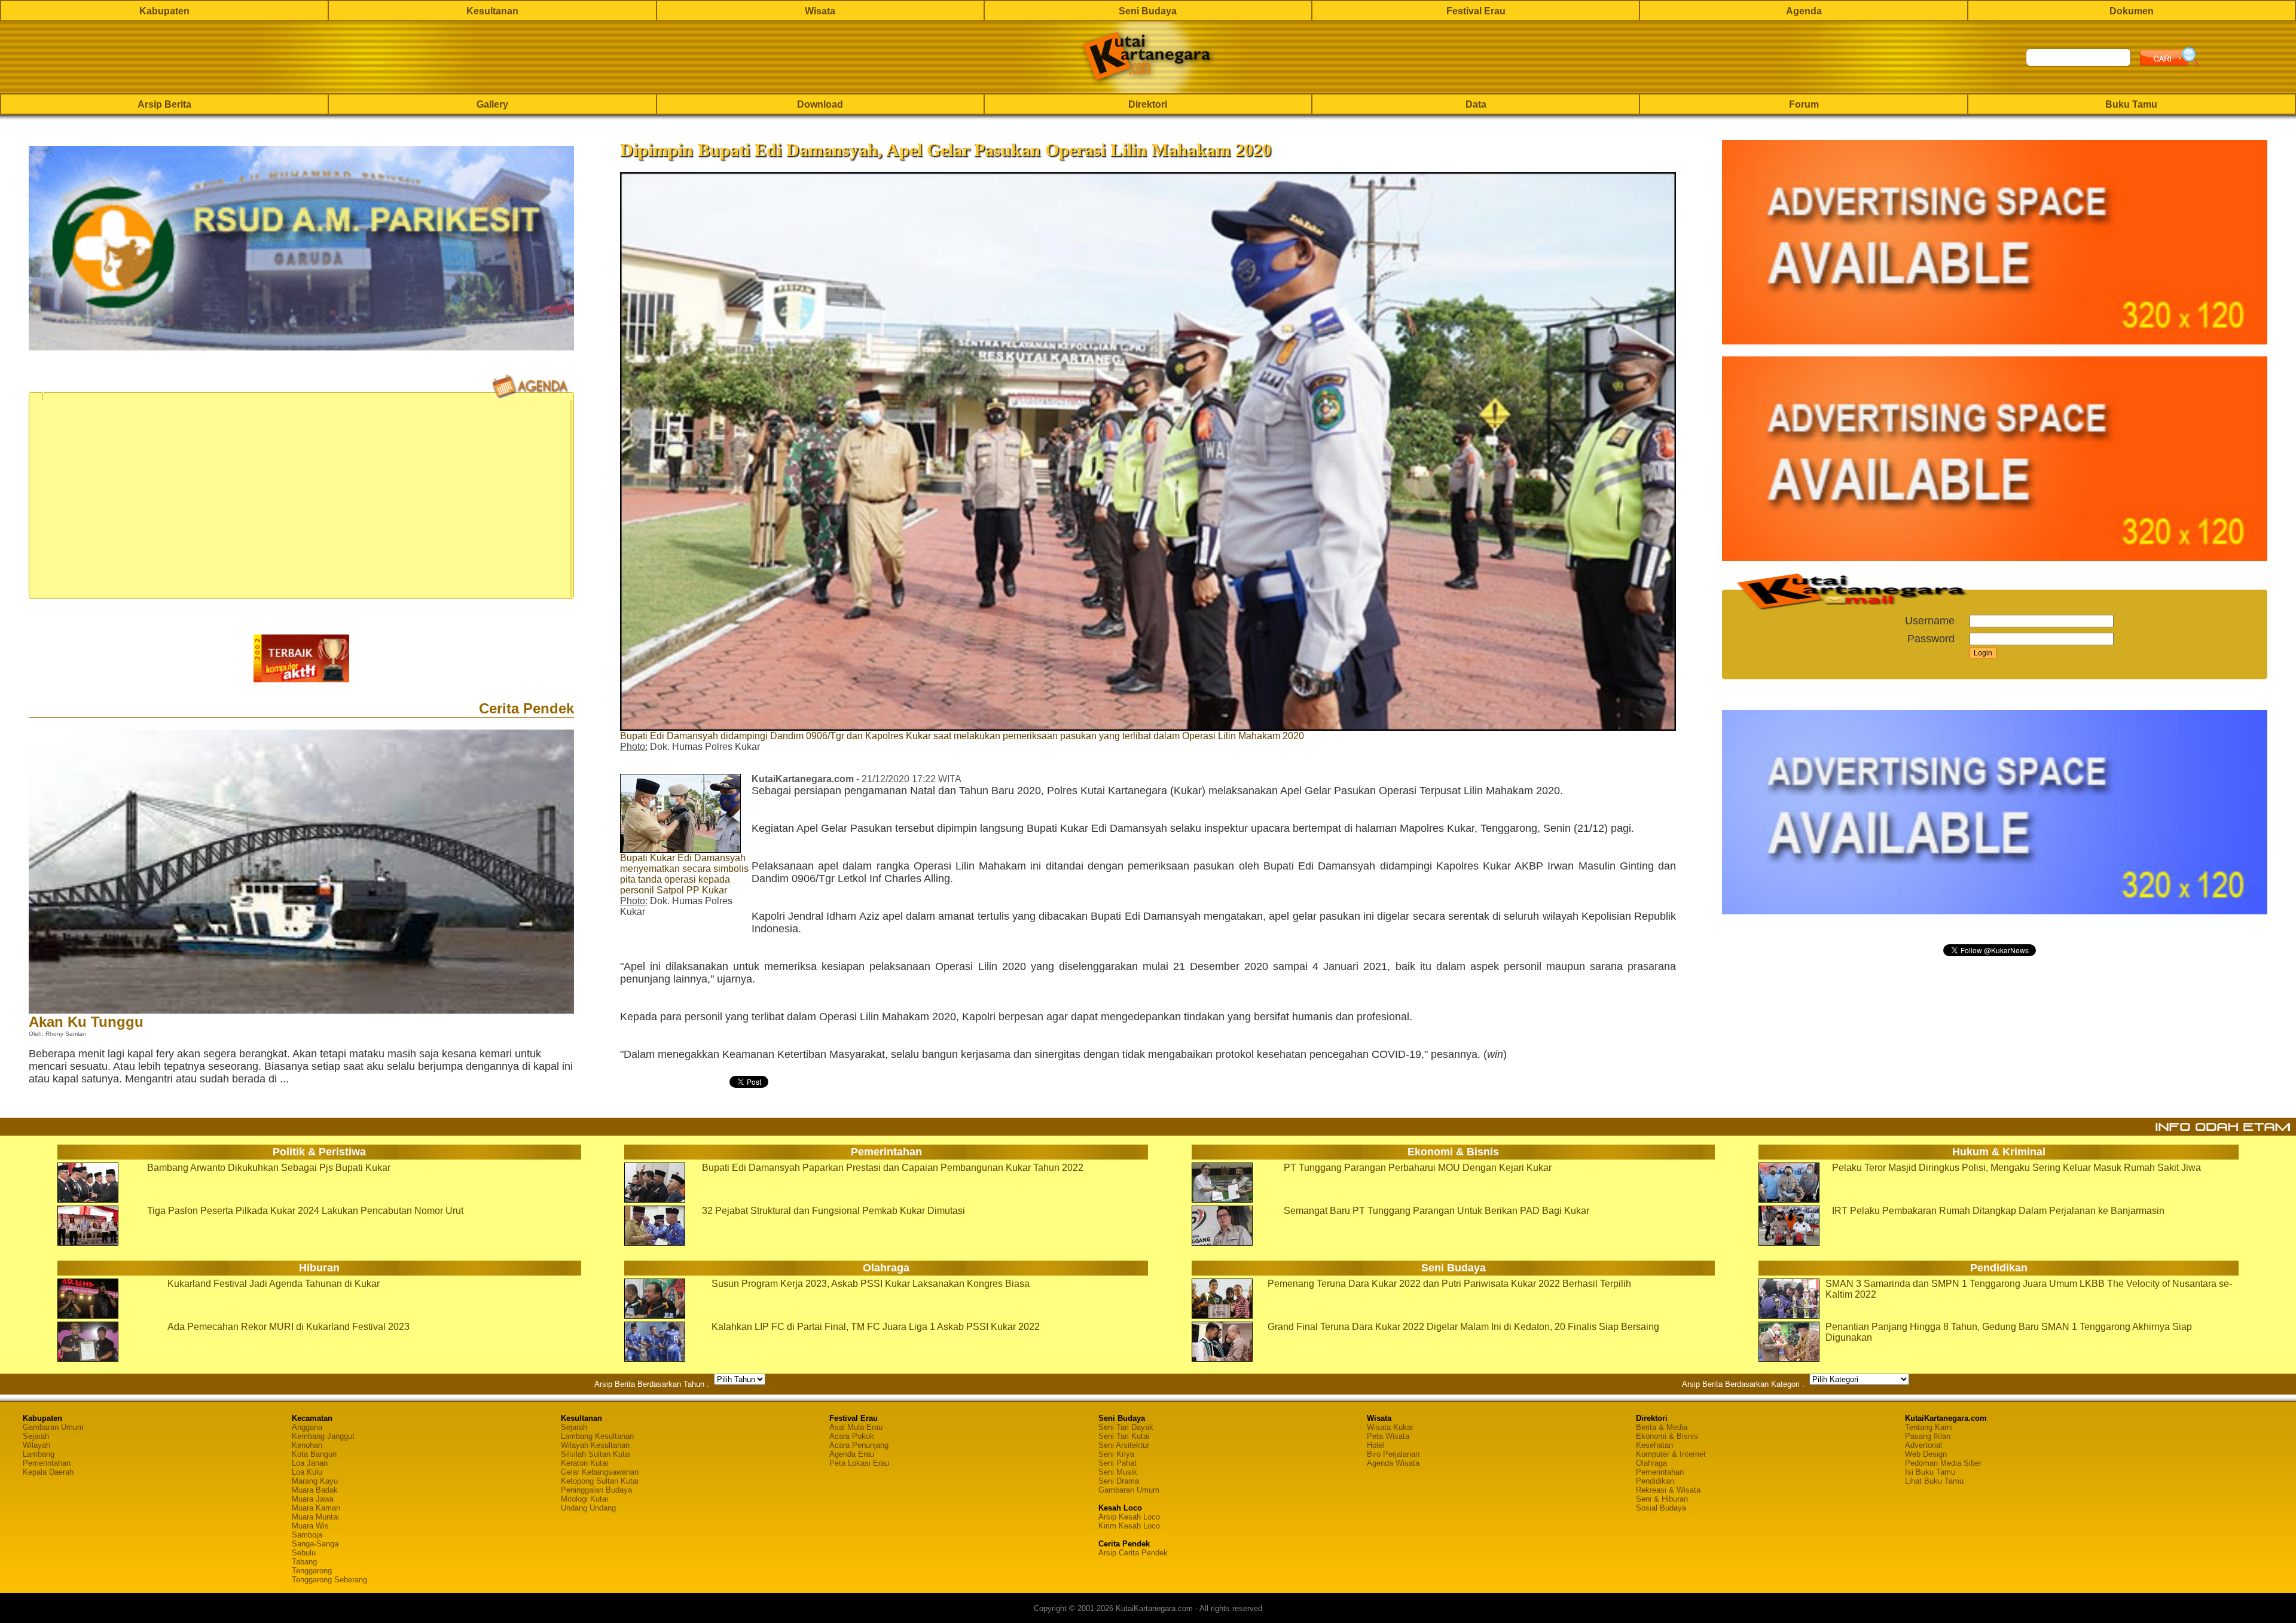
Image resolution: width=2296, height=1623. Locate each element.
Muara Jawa (313, 1499)
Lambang (39, 1454)
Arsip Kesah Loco (1129, 1517)
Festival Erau (1476, 11)
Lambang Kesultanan (597, 1436)
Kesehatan (1654, 1445)
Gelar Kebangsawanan (600, 1472)
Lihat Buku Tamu (1934, 1481)
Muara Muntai (315, 1517)
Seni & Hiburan (1662, 1499)
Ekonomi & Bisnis (1667, 1436)
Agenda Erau (852, 1454)
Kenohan (307, 1445)
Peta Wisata (1388, 1436)
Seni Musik (1118, 1472)
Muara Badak (315, 1490)
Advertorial (1923, 1445)
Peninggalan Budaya (596, 1490)
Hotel (1376, 1445)
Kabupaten (164, 11)
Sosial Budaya (1661, 1508)
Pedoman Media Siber (1943, 1463)
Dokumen (2132, 11)
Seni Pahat (1118, 1463)
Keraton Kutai (584, 1463)
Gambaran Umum (53, 1427)
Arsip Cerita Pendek (1133, 1553)
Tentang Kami (1929, 1427)
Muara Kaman (316, 1508)
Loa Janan (310, 1463)
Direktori (1148, 104)
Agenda (1804, 11)
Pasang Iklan (1928, 1436)
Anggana (307, 1427)
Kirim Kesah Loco (1129, 1526)
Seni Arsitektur (1124, 1445)
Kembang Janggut (323, 1436)
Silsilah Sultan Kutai (596, 1454)
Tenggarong (312, 1571)
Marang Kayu (315, 1481)
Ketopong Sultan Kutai (600, 1481)
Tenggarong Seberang (329, 1580)
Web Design (1926, 1454)
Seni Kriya (1116, 1454)
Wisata (820, 11)
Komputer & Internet (1671, 1454)
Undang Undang (588, 1508)
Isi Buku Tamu (1930, 1472)
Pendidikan (1655, 1481)
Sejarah (36, 1436)
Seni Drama (1119, 1481)
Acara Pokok (852, 1436)
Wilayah (36, 1445)
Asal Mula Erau (856, 1427)
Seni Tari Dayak (1126, 1427)
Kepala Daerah (48, 1472)
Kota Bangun (314, 1454)
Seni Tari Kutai (1124, 1436)
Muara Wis (310, 1526)
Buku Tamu (2131, 104)
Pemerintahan (47, 1463)
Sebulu (304, 1553)
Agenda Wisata (1393, 1463)
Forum (1804, 104)
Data (1476, 104)
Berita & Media (1662, 1427)
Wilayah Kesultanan (595, 1445)
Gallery (492, 104)
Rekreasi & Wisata (1668, 1490)
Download (820, 104)
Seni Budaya (1148, 11)
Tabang (304, 1562)
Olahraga (1651, 1463)
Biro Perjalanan (1393, 1454)
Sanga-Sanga (315, 1544)
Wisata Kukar (1390, 1427)
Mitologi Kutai (584, 1499)
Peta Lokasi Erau (859, 1463)
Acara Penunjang (859, 1445)
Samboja (307, 1535)
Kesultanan (492, 11)
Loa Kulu (307, 1472)
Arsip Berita (164, 104)
